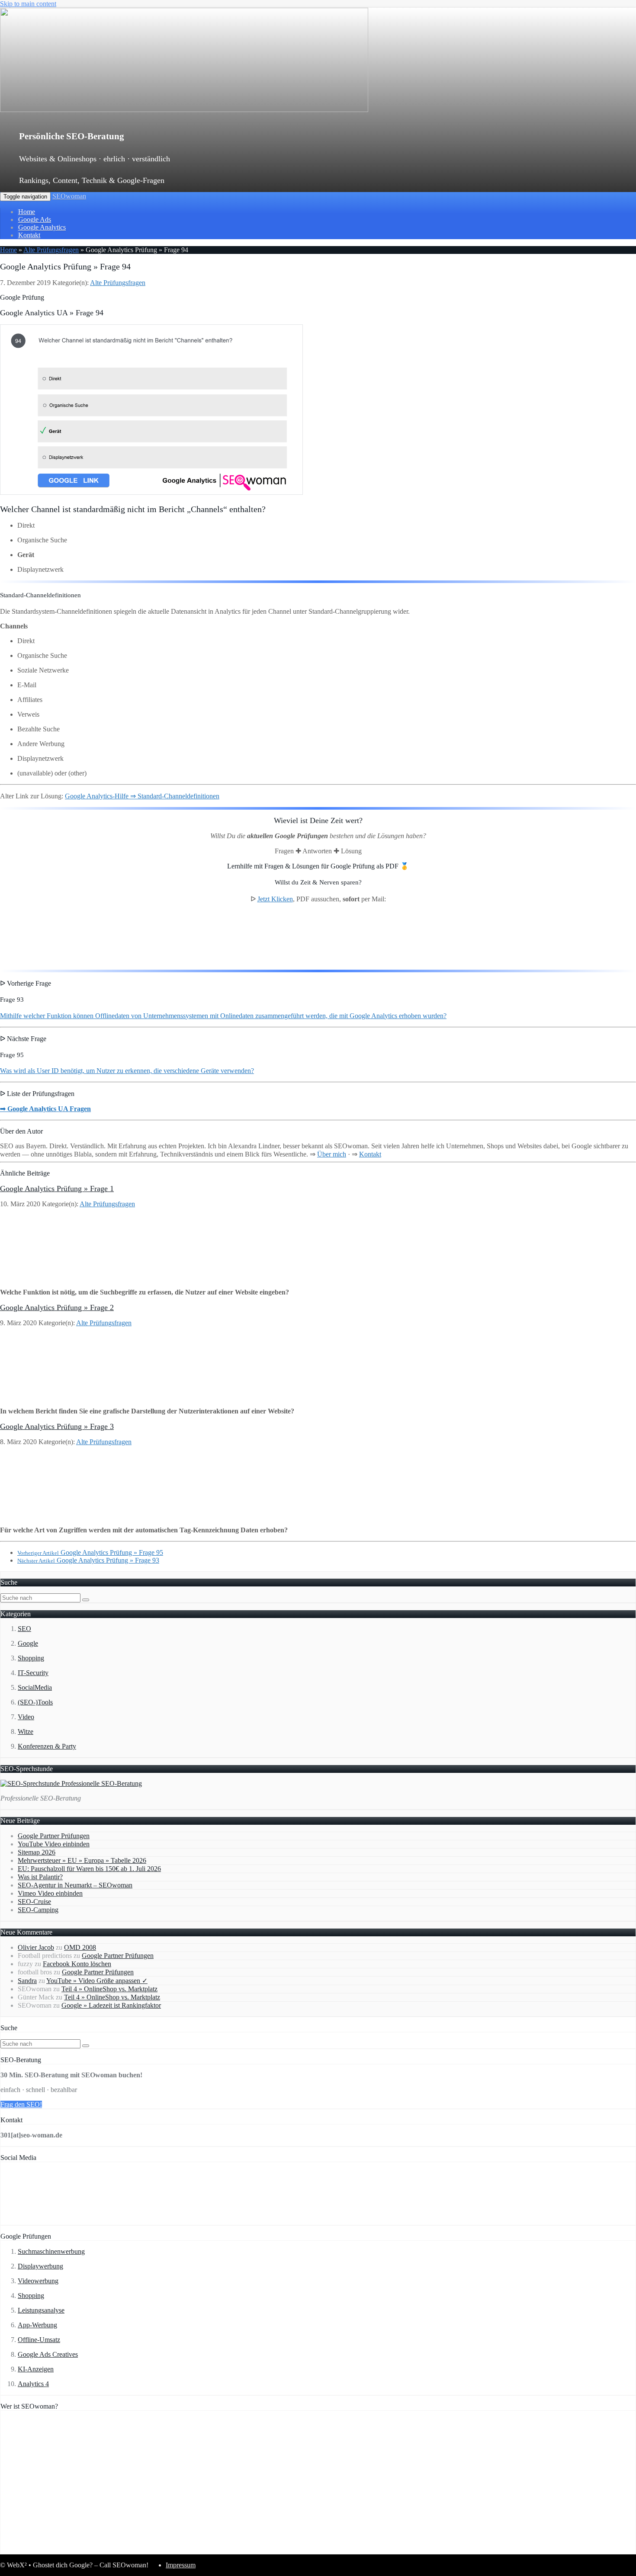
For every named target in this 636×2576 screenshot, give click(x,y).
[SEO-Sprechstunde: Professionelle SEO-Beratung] (71, 1783)
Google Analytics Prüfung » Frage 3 (57, 1426)
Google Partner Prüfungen (54, 1836)
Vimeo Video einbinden (50, 1893)
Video (26, 1717)
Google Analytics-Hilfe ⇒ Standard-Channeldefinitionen (142, 796)
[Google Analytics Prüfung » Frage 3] (57, 1515)
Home (27, 212)
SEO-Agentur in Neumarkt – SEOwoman (75, 1885)
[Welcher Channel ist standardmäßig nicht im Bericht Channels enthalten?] (151, 492)
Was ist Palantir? (40, 1877)
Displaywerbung (40, 2266)
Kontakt (29, 235)
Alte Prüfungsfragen (51, 250)
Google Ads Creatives (48, 2354)
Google (28, 1643)
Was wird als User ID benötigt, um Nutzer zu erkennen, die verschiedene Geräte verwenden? (127, 1071)
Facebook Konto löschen (77, 1964)
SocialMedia (35, 1687)
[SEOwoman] (184, 110)
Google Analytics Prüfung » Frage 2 (57, 1307)
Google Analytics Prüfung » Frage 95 (90, 1552)
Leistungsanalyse (41, 2310)
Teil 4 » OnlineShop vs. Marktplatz (109, 1989)
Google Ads (35, 219)
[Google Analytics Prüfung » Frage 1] (57, 1277)
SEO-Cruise (34, 1902)
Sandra (27, 1981)
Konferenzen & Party (47, 1746)
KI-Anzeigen (36, 2369)
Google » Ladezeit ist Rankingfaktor (111, 2005)
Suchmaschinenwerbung (51, 2251)
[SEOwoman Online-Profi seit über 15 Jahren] (109, 2550)
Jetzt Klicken (275, 899)
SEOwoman (69, 196)
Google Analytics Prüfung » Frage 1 (57, 1189)
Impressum (181, 2565)
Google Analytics (42, 227)
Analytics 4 (33, 2384)
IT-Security (33, 1673)
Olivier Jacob (36, 1947)
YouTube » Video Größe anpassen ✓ (97, 1981)
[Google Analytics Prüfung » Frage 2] (57, 1396)
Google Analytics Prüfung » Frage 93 (88, 1560)
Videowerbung (38, 2281)
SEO (24, 1629)
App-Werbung (37, 2325)
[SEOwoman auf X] (83, 2221)
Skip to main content (28, 4)
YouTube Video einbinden (54, 1844)
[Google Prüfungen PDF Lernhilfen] (43, 959)
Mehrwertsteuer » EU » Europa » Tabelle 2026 (82, 1860)
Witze (26, 1732)
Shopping (31, 1658)
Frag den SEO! (21, 2104)
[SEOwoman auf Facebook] (27, 2221)
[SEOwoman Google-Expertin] (327, 2550)
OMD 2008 (80, 1947)
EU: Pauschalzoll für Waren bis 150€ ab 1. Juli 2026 (89, 1869)
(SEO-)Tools (35, 1702)
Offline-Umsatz (39, 2340)
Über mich (332, 1154)
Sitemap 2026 (37, 1852)
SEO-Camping (38, 1910)
